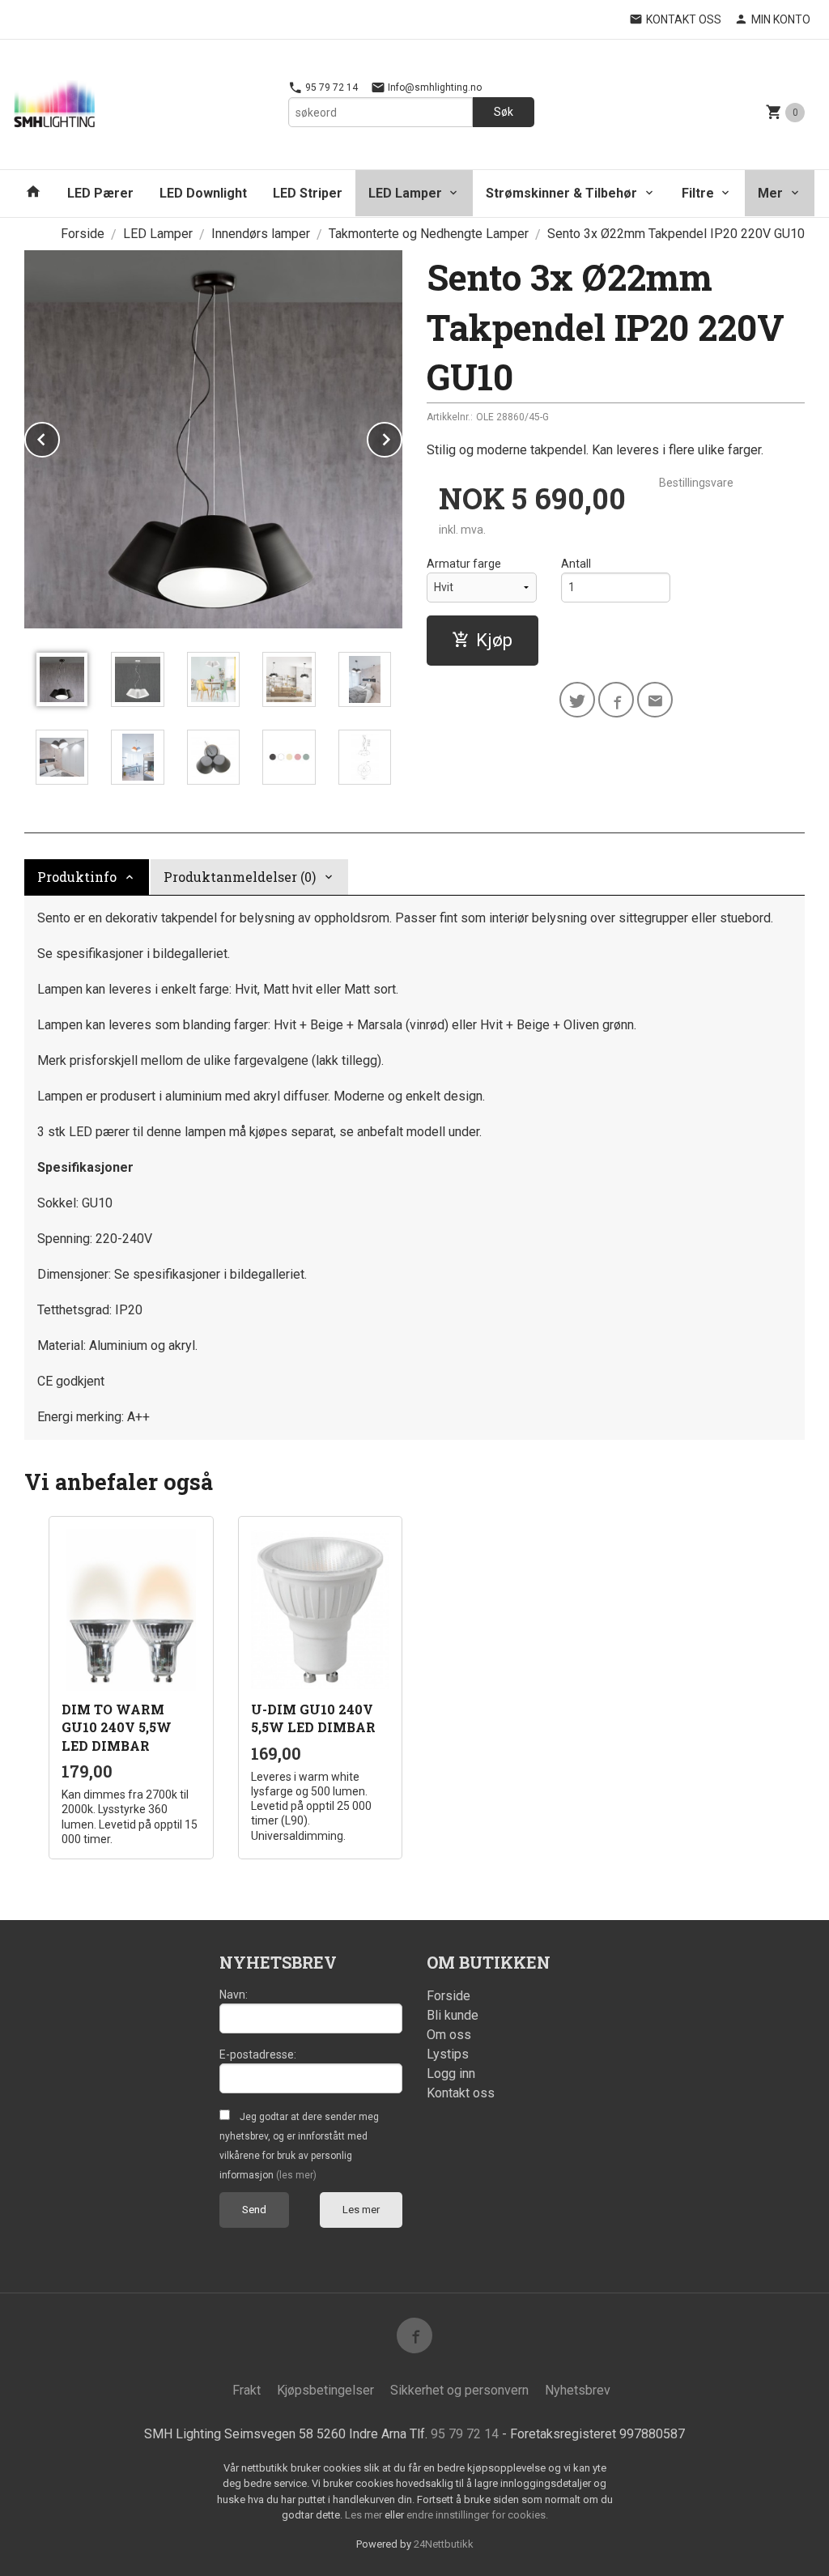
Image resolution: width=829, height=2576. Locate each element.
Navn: (234, 1995)
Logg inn (451, 2074)
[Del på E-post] (655, 700)
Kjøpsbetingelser (325, 2390)
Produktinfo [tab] (77, 877)
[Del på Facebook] (616, 700)
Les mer (361, 2210)
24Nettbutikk (444, 2544)
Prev (59, 437)
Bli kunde (453, 2015)
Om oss (449, 2035)
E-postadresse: (258, 2054)
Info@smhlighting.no (434, 87)
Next (402, 437)
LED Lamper (405, 193)
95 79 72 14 (330, 87)
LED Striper (308, 193)
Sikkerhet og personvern (459, 2390)
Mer (770, 193)
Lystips (448, 2054)
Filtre (698, 193)
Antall (576, 564)
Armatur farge (464, 564)
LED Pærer (100, 193)
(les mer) (296, 2175)
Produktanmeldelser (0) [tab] (240, 877)
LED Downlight (203, 193)
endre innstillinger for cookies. (477, 2515)
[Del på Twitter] (577, 700)
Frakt (247, 2390)
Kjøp (494, 640)
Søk (504, 112)
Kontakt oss (461, 2093)
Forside (83, 234)
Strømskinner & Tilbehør (561, 193)
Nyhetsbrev (578, 2390)
